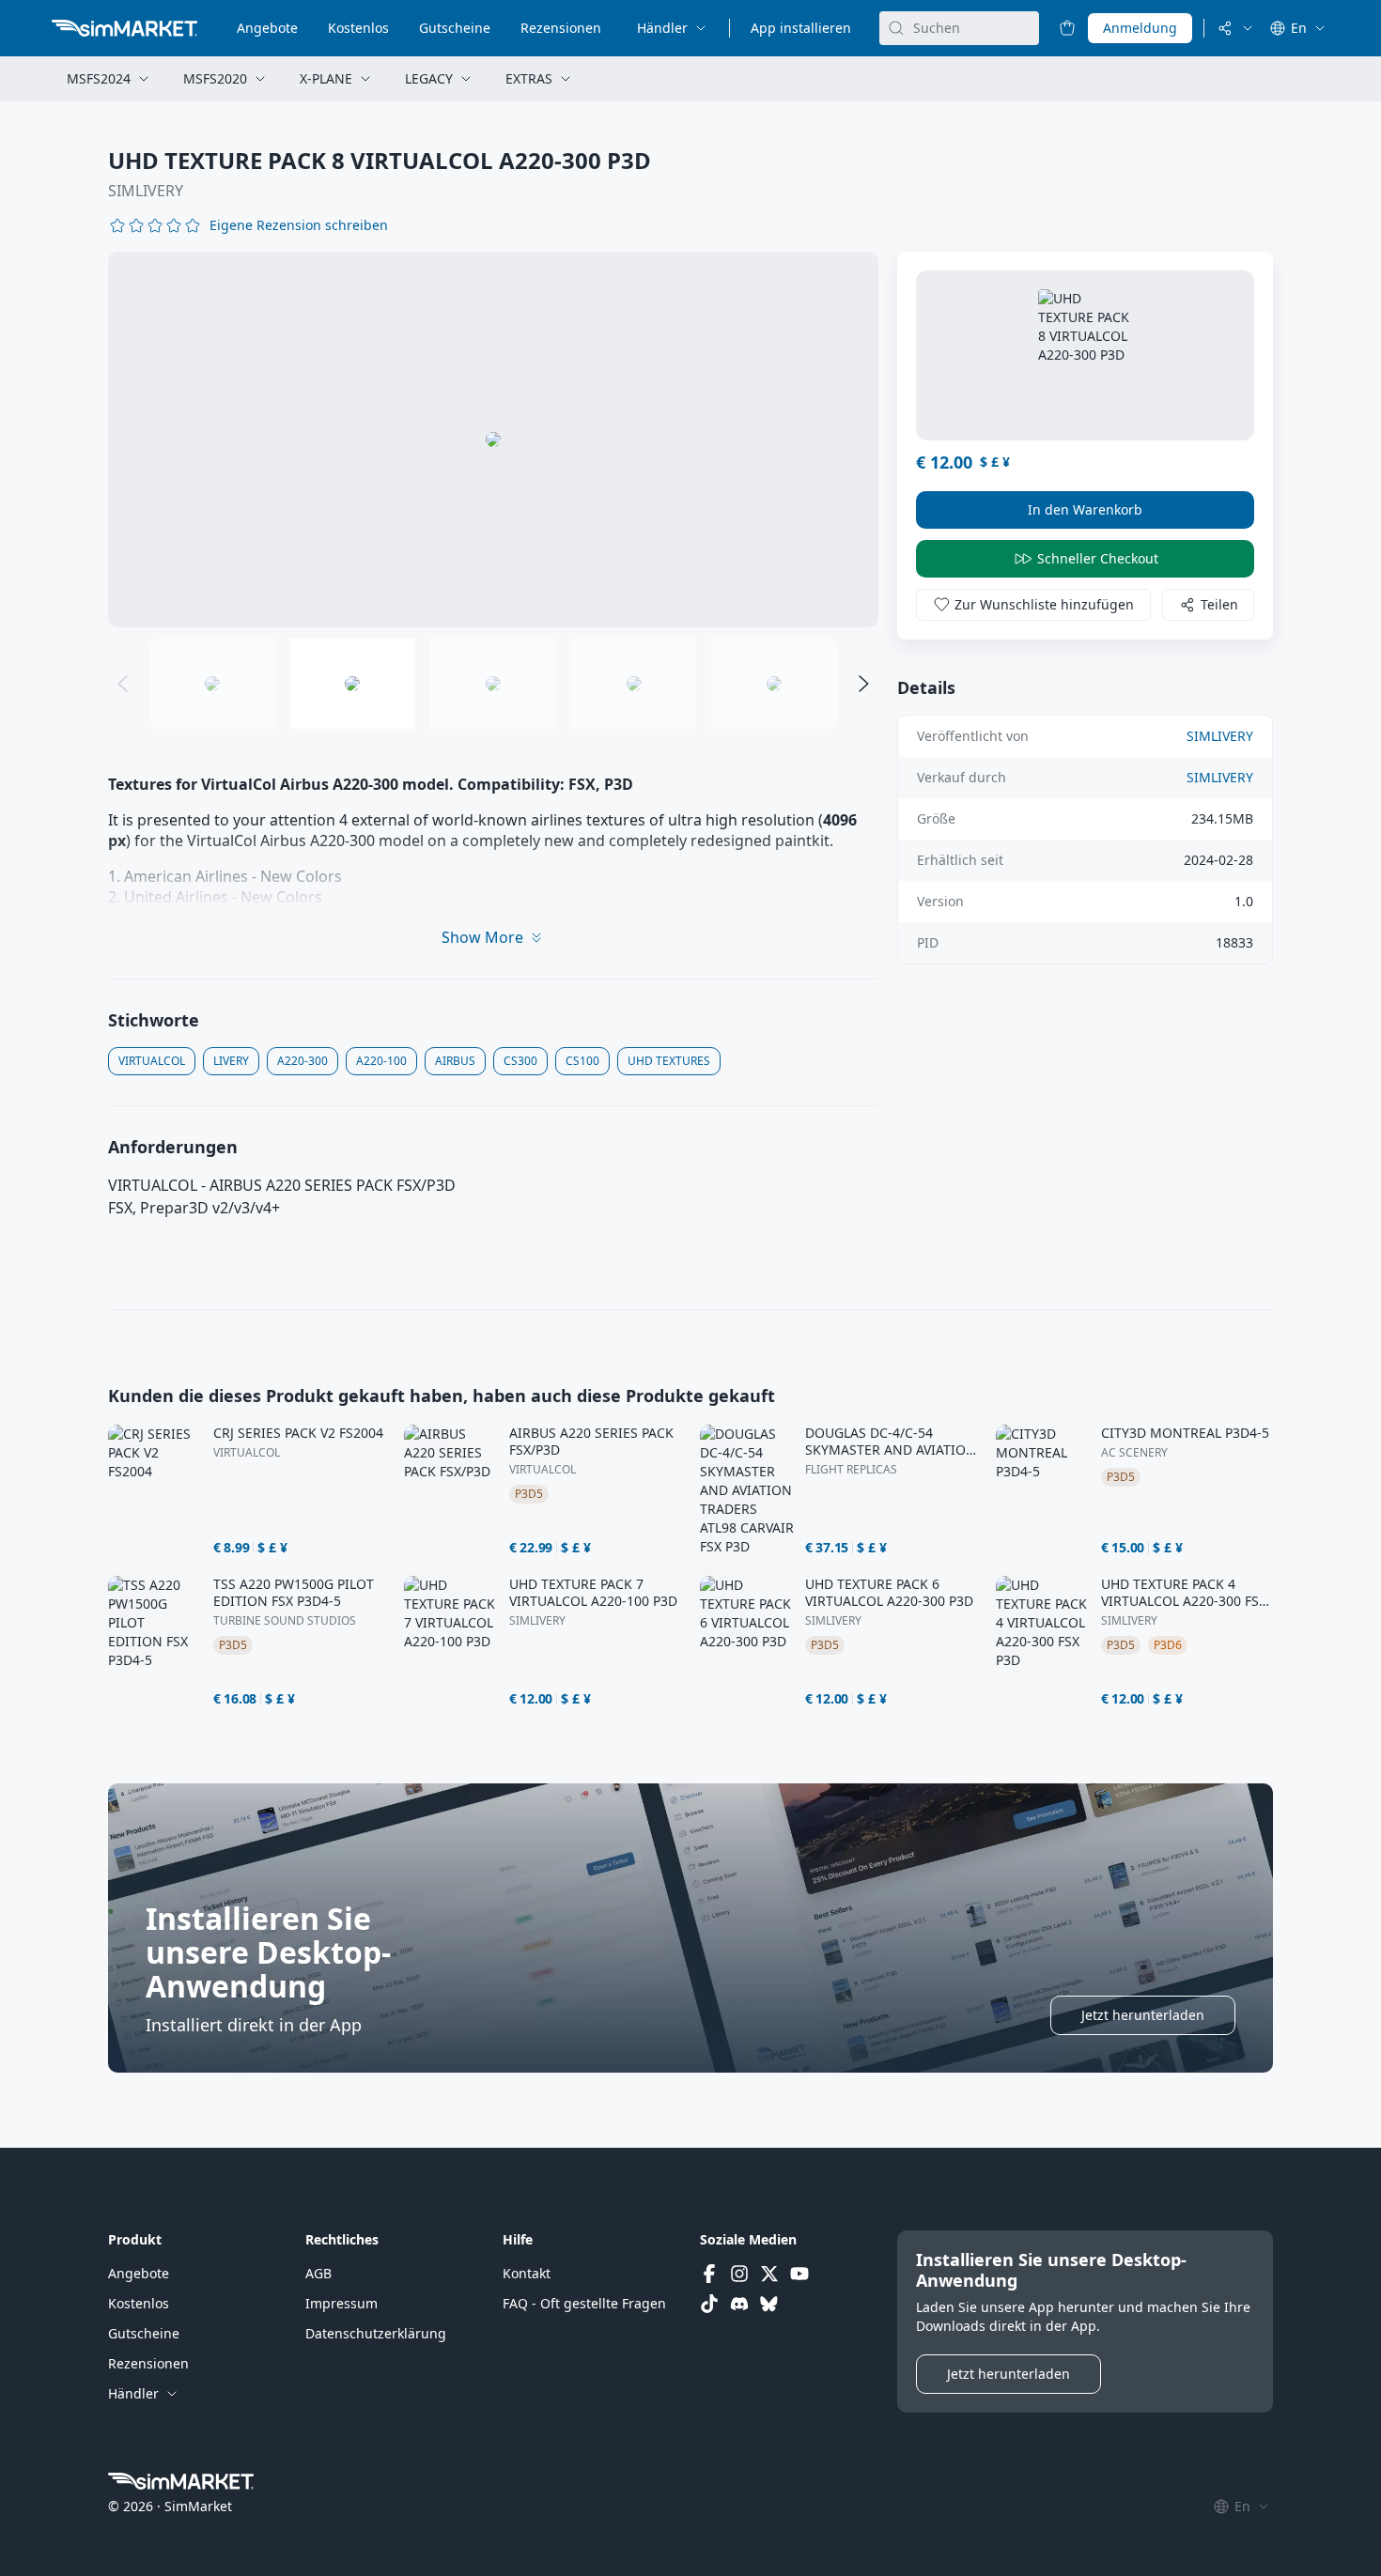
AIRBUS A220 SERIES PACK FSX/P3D (591, 1442)
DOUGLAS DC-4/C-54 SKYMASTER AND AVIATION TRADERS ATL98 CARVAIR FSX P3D (891, 1442)
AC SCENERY (1134, 1453)
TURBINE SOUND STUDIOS (285, 1621)
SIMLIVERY (146, 191)
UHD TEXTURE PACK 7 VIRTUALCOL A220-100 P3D (593, 1593)
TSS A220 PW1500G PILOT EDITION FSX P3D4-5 (294, 1593)
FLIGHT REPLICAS (851, 1470)
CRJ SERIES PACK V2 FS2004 (298, 1433)
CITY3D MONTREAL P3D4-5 (1185, 1433)
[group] (493, 440)
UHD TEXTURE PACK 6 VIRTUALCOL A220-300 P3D (889, 1593)
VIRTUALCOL (247, 1453)
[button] (299, 225)
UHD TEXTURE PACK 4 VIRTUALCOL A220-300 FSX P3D (1184, 1593)
